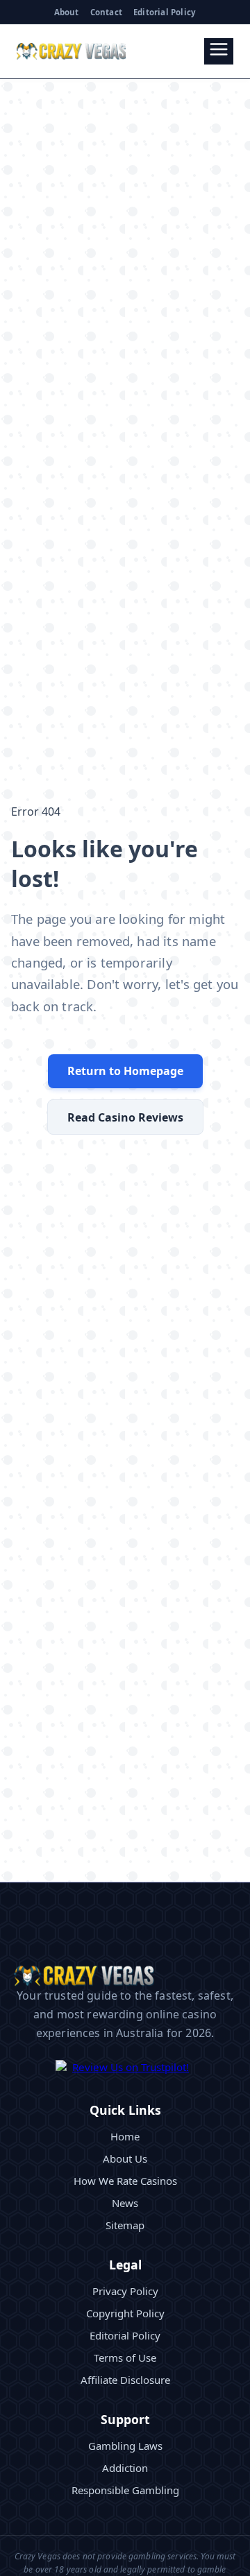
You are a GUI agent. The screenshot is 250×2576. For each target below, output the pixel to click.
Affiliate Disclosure (125, 2380)
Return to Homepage (125, 1071)
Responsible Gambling (125, 2490)
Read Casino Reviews (125, 1117)
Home (125, 2136)
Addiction (125, 2468)
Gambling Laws (125, 2446)
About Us (125, 2158)
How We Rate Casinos (125, 2181)
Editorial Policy (165, 12)
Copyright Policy (125, 2313)
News (125, 2203)
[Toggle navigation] (219, 51)
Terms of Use (125, 2358)
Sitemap (125, 2225)
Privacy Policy (125, 2291)
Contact (106, 12)
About (67, 12)
